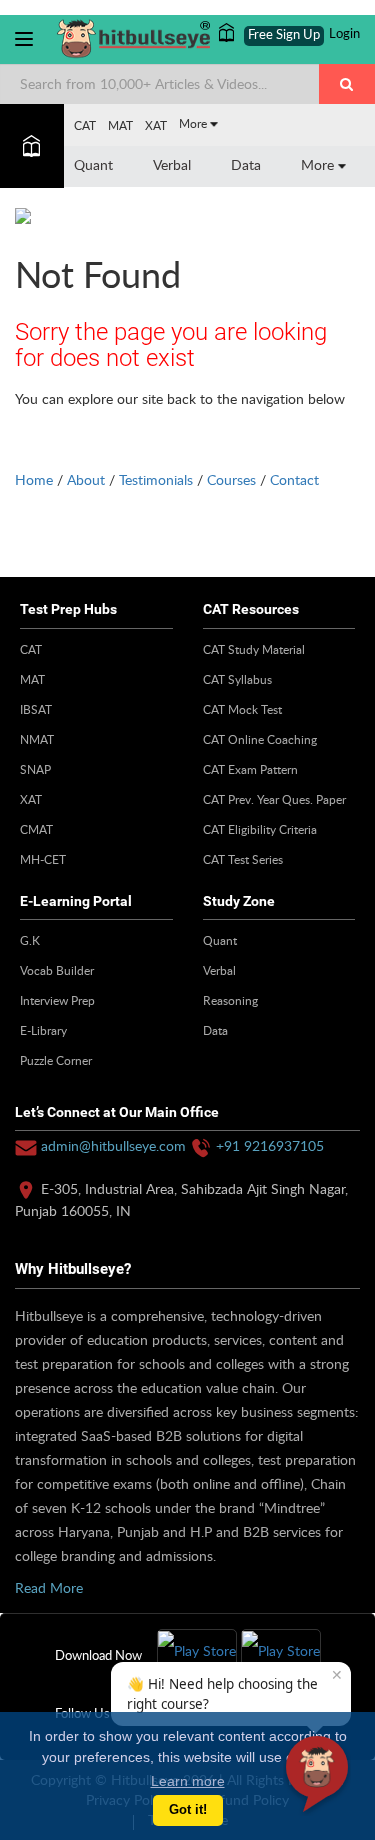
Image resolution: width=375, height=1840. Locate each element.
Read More (49, 1587)
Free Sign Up (284, 35)
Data (246, 164)
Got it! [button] (188, 1810)
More (194, 123)
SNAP (35, 769)
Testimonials (156, 479)
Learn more (188, 1781)
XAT (156, 125)
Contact (294, 479)
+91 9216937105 (270, 1145)
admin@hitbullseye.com (113, 1145)
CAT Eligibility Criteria (260, 829)
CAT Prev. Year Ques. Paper (274, 799)
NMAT (37, 739)
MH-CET (43, 859)
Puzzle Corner (56, 1060)
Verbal (172, 164)
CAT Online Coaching (260, 739)
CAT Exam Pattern (250, 769)
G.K (30, 940)
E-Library (43, 1030)
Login (344, 34)
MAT (120, 125)
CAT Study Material (254, 649)
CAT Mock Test (242, 709)
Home (34, 479)
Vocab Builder (57, 970)
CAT (85, 125)
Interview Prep (57, 1000)
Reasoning (230, 1000)
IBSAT (36, 709)
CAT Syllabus (237, 679)
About (86, 479)
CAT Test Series (243, 859)
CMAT (36, 829)
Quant (93, 164)
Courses (231, 479)
